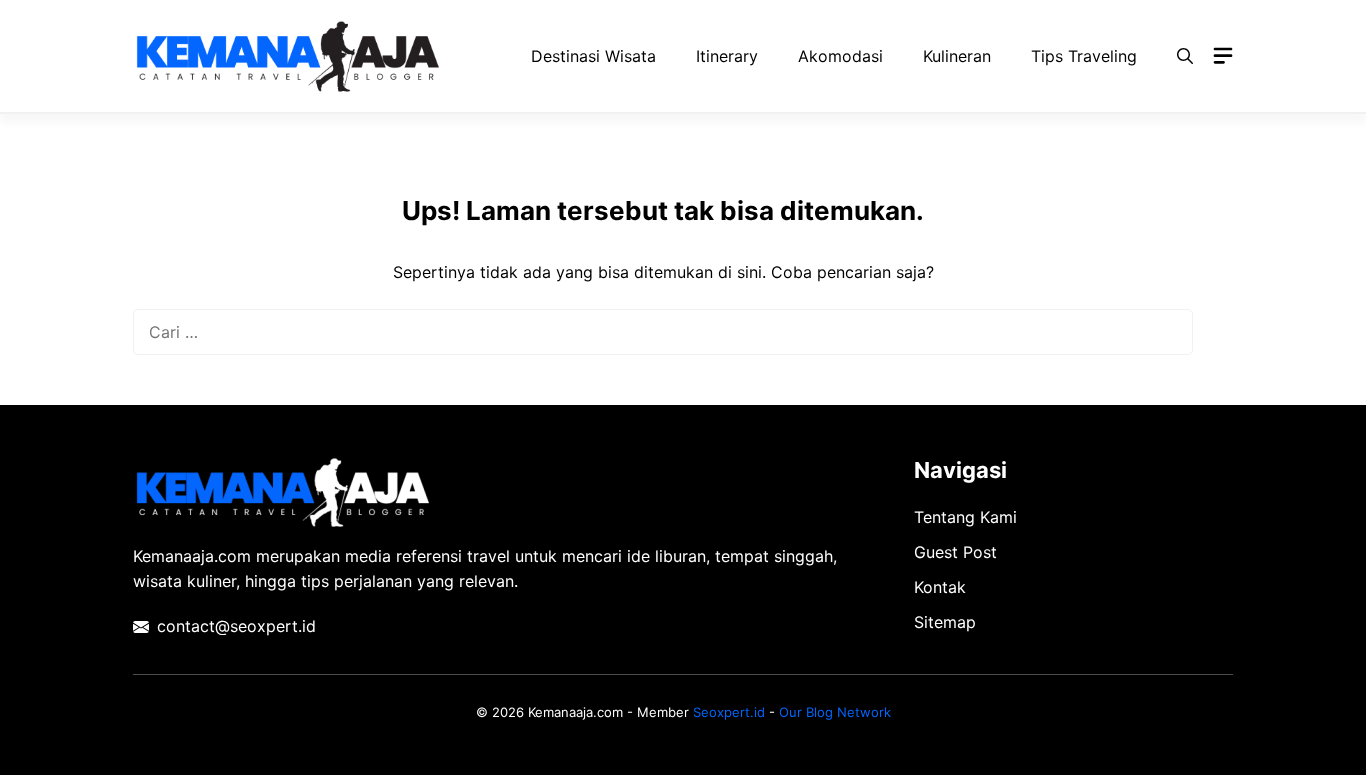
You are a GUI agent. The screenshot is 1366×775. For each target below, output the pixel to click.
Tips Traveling (1084, 56)
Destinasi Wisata (593, 56)
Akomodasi (840, 56)
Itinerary (727, 56)
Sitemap (945, 622)
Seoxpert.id (729, 712)
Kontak (940, 587)
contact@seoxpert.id (236, 626)
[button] (1185, 56)
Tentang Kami (965, 517)
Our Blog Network (835, 712)
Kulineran (957, 56)
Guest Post (955, 552)
